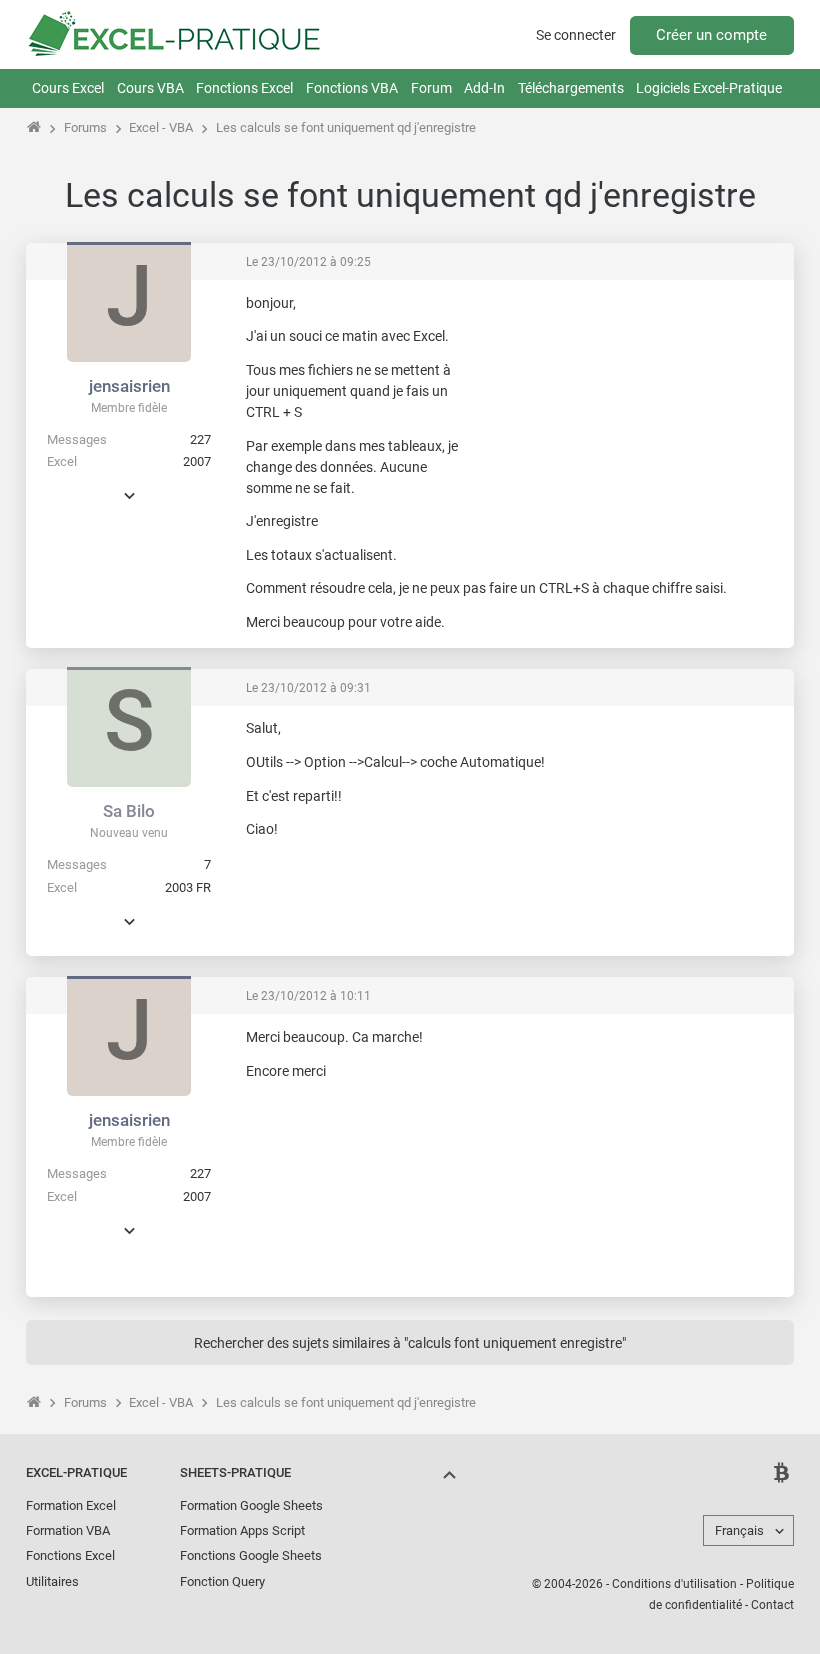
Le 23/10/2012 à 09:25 (308, 262)
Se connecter (576, 35)
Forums (85, 127)
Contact (772, 1605)
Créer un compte (711, 35)
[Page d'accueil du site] (34, 127)
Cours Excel (68, 88)
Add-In (484, 88)
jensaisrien (129, 386)
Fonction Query (222, 1581)
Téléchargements (571, 88)
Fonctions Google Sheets (251, 1555)
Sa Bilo (129, 811)
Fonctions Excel (244, 88)
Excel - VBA (161, 127)
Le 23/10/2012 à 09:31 (308, 688)
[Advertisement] (630, 419)
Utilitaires (52, 1581)
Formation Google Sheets (251, 1505)
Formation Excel (71, 1505)
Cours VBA (150, 88)
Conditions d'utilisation (674, 1584)
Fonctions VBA (352, 88)
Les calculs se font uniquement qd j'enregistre (346, 127)
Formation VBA (68, 1530)
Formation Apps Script (242, 1530)
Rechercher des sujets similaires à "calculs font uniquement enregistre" (410, 1343)
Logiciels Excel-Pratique (709, 88)
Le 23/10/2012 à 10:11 (308, 996)
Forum (431, 88)
